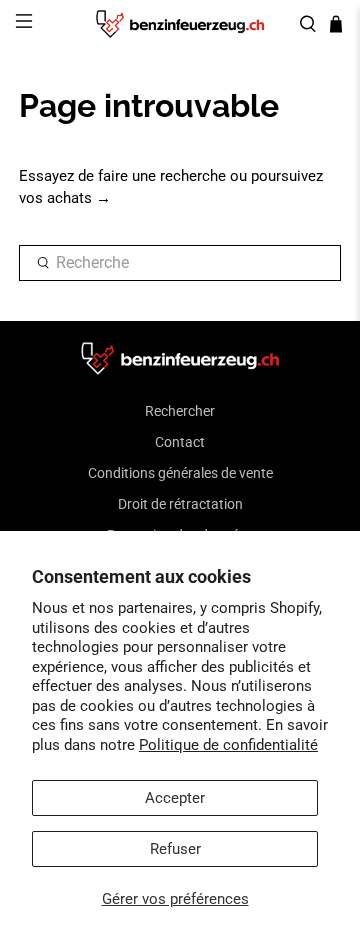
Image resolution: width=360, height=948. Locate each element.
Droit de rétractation (180, 504)
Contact (180, 442)
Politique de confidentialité (228, 745)
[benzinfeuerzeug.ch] (180, 24)
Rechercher (180, 411)
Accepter (175, 798)
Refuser (175, 849)
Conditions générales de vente (180, 473)
